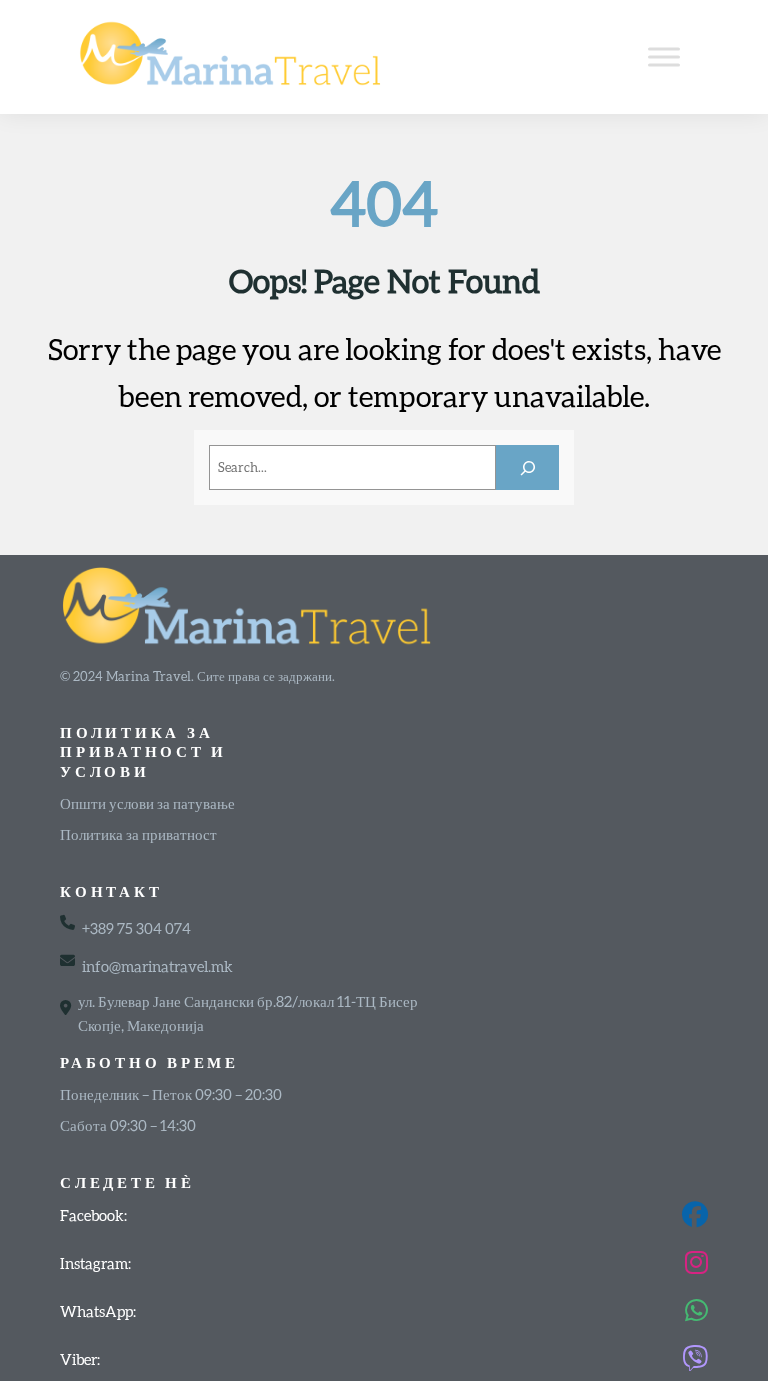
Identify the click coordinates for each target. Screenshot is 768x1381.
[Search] (527, 467)
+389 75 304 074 (136, 928)
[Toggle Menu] (664, 56)
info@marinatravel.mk (157, 966)
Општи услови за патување (147, 803)
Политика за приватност (138, 834)
